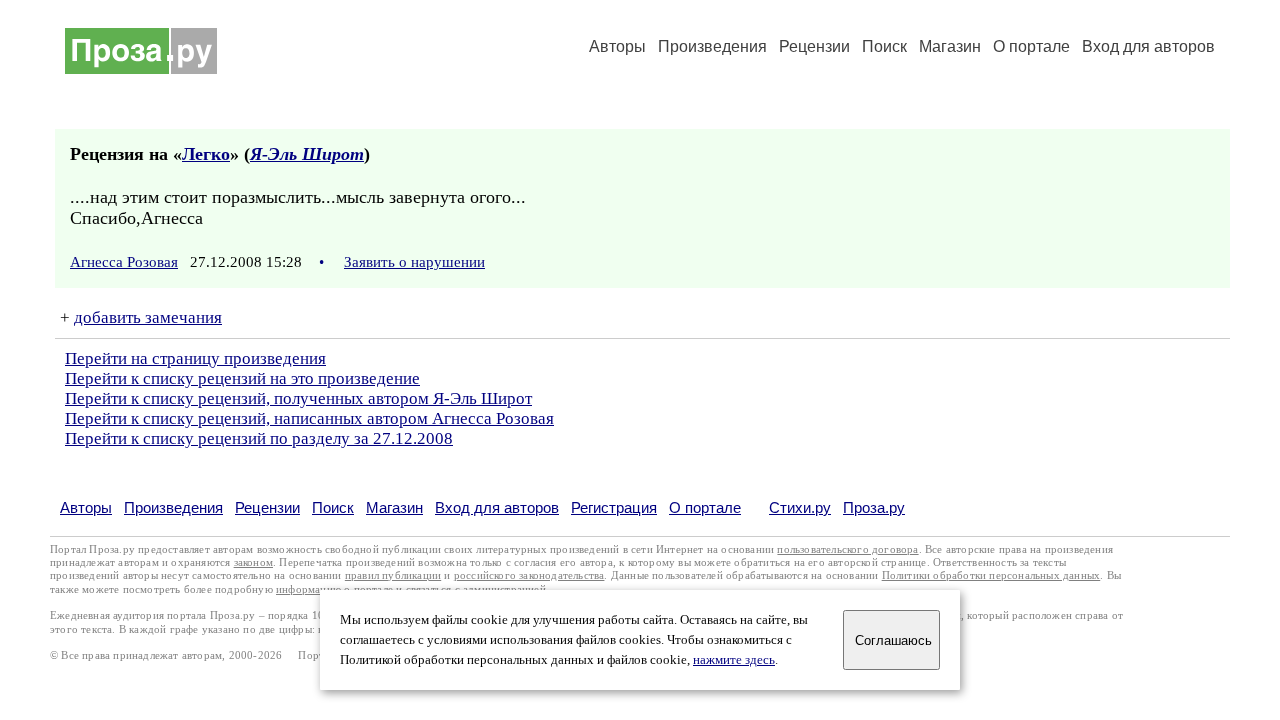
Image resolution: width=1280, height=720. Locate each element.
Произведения (712, 46)
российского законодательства (529, 575)
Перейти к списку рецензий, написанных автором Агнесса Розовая (309, 418)
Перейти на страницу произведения (195, 358)
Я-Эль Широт (307, 154)
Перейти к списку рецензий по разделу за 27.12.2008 (259, 438)
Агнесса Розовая (124, 262)
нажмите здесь (734, 660)
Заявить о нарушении (414, 262)
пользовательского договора (847, 549)
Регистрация (614, 507)
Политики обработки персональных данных (991, 575)
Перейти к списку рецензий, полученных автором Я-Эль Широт (298, 398)
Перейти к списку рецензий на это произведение (242, 378)
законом (253, 562)
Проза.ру (874, 507)
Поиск (884, 46)
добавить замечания (148, 317)
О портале (705, 507)
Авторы (617, 46)
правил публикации (393, 575)
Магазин (950, 46)
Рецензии (814, 46)
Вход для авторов (1148, 46)
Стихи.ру (800, 507)
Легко (206, 154)
